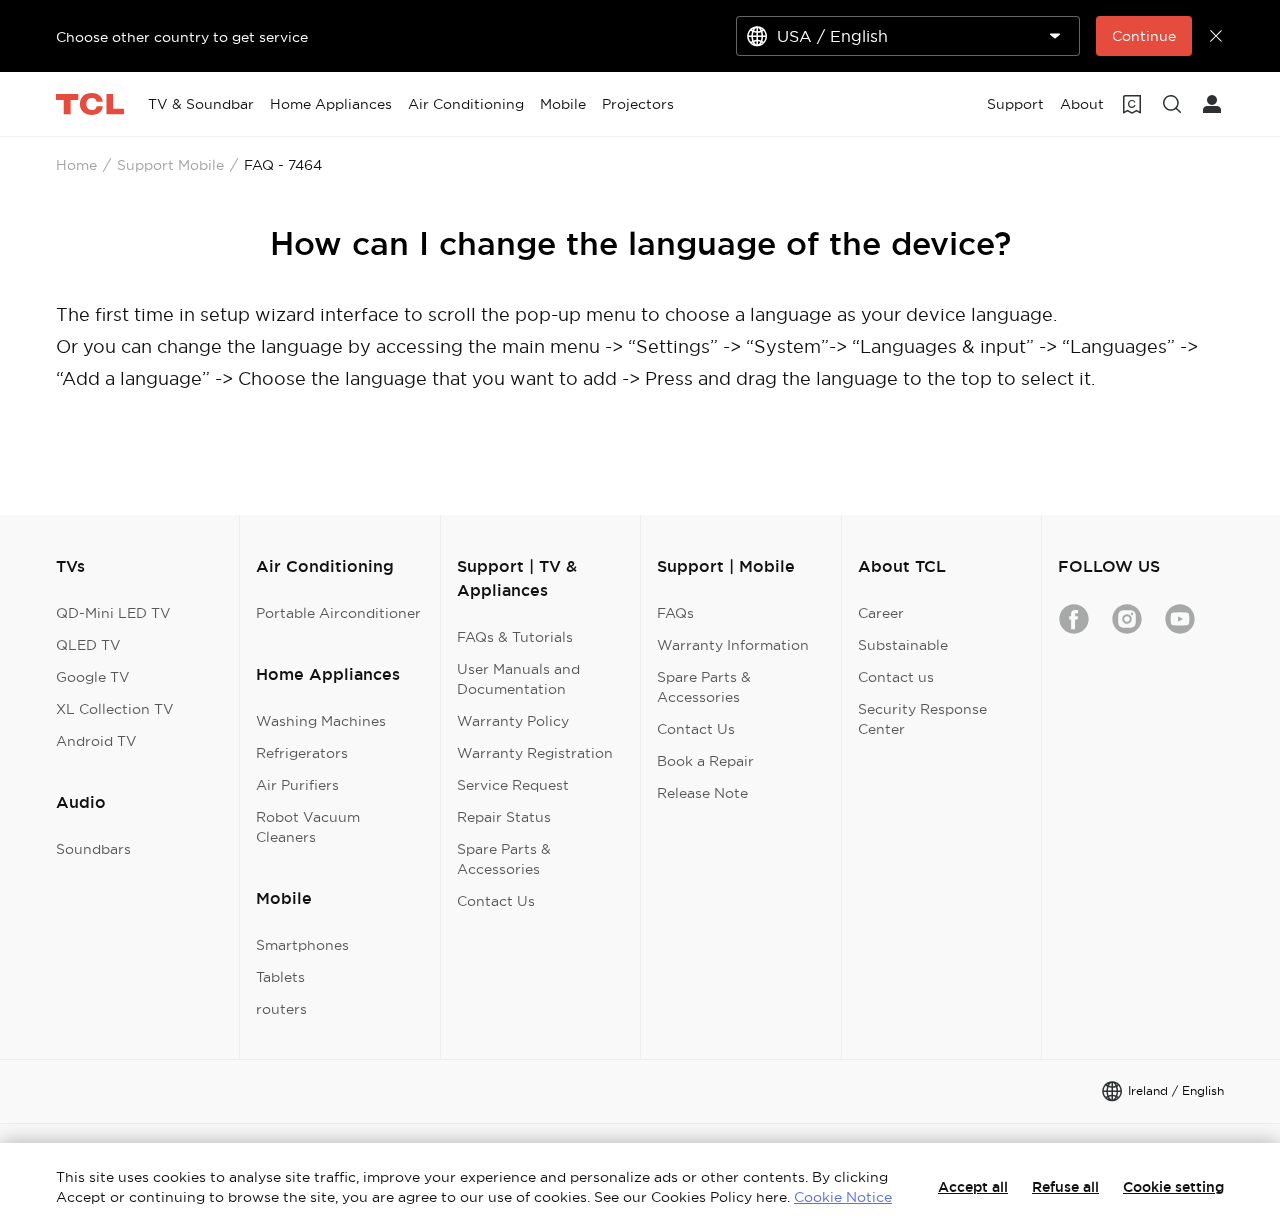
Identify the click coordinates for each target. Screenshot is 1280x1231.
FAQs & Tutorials (515, 637)
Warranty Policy (513, 721)
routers (281, 1009)
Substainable (903, 645)
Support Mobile (170, 165)
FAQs (675, 613)
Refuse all (1065, 1187)
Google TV (93, 677)
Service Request (513, 785)
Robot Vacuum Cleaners (308, 827)
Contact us (896, 677)
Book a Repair (705, 761)
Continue (1144, 36)
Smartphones (302, 945)
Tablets (280, 977)
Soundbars (93, 849)
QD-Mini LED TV (113, 613)
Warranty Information (733, 645)
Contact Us (496, 901)
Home (76, 165)
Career (881, 613)
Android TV (96, 741)
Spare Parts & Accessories (504, 859)
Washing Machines (321, 721)
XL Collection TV (115, 709)
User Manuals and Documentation (518, 679)
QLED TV (88, 645)
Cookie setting (1173, 1187)
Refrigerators (302, 753)
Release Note (702, 793)
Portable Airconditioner (338, 613)
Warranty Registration (535, 753)
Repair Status (504, 817)
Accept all (973, 1187)
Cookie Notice (843, 1197)
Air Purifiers (297, 785)
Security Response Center (922, 719)
